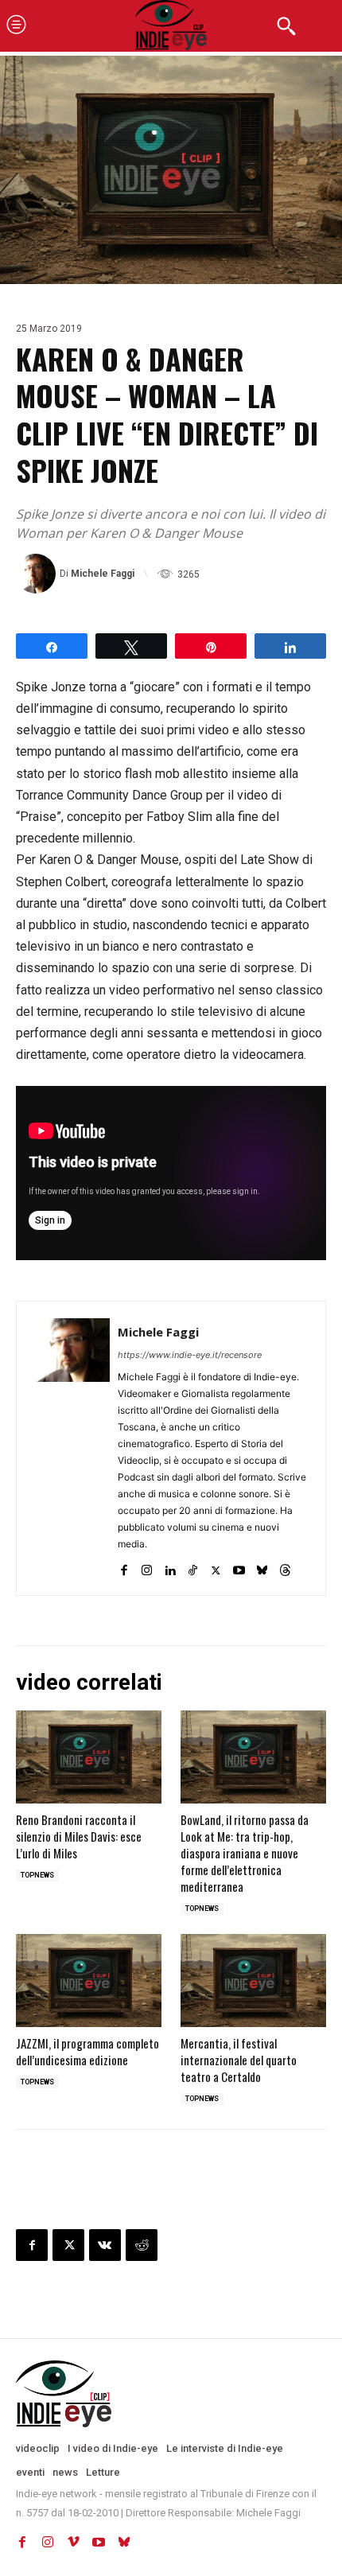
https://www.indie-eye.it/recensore (190, 1355)
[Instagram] (147, 1567)
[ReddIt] (142, 2245)
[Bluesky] (262, 1567)
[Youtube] (239, 1567)
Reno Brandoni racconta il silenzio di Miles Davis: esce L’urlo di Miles (79, 1836)
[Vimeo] (73, 2543)
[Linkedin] (170, 1567)
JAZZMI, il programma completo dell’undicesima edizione (87, 2051)
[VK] (105, 2245)
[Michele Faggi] (38, 574)
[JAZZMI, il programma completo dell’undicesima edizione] (89, 1981)
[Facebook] (124, 1567)
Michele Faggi (103, 574)
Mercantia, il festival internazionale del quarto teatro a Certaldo (239, 2060)
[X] (216, 1567)
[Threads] (285, 1567)
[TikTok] (193, 1567)
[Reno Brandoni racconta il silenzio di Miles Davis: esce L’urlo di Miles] (89, 1757)
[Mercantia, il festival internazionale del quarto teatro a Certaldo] (253, 1981)
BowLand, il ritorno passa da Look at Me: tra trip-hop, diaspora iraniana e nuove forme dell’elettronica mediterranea (245, 1853)
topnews (37, 1875)
